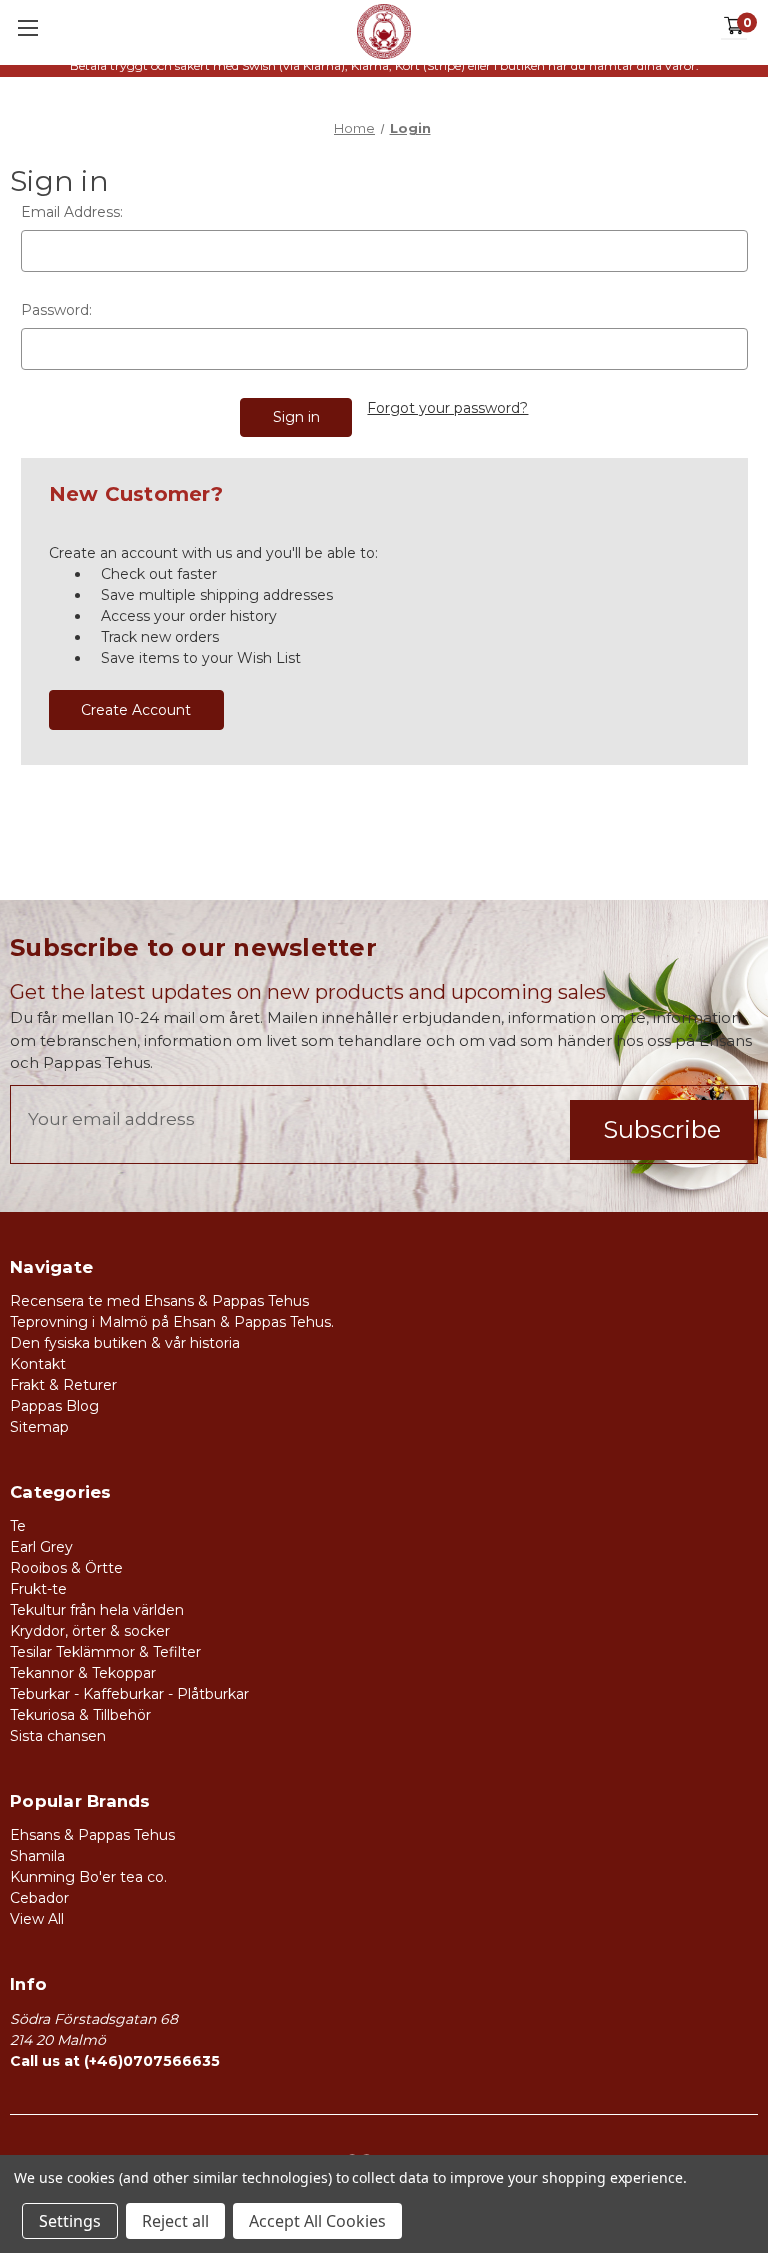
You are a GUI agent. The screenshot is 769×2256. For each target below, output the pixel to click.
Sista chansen (58, 1736)
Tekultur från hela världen (97, 1610)
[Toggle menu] (27, 27)
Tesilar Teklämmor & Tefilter (105, 1652)
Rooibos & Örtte (66, 1568)
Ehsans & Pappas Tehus (92, 1835)
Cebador (39, 1898)
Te (18, 1526)
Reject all (175, 2221)
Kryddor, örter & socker (90, 1631)
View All (37, 1919)
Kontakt (38, 1364)
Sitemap (39, 1427)
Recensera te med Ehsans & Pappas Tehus (159, 1301)
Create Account (136, 710)
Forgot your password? (447, 408)
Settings (70, 2221)
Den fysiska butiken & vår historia (125, 1343)
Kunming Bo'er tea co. (88, 1877)
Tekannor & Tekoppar (83, 1673)
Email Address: (72, 212)
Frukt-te (38, 1589)
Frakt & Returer (63, 1385)
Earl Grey (41, 1547)
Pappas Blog (54, 1406)
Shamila (37, 1856)
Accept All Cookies (317, 2221)
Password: (56, 310)
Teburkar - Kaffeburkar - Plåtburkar (129, 1694)
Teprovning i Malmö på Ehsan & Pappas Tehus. (172, 1322)
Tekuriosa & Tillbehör (80, 1715)
